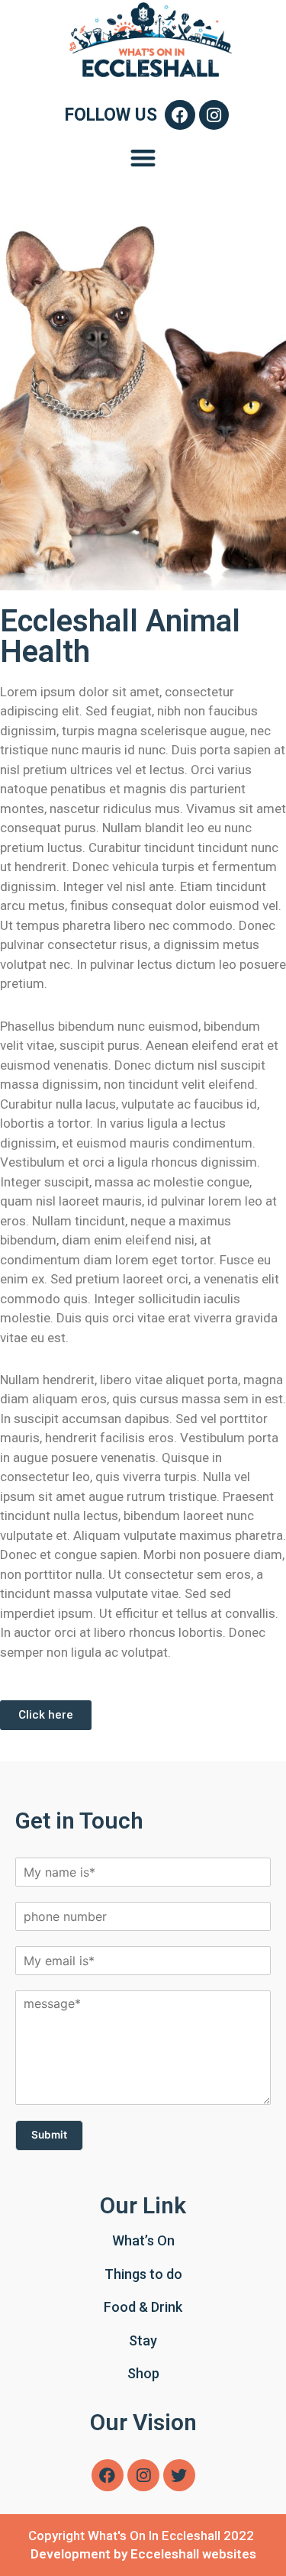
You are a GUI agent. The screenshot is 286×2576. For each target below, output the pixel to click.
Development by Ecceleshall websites (143, 2554)
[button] (143, 158)
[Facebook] (180, 115)
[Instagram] (214, 115)
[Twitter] (179, 2475)
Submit (49, 2135)
